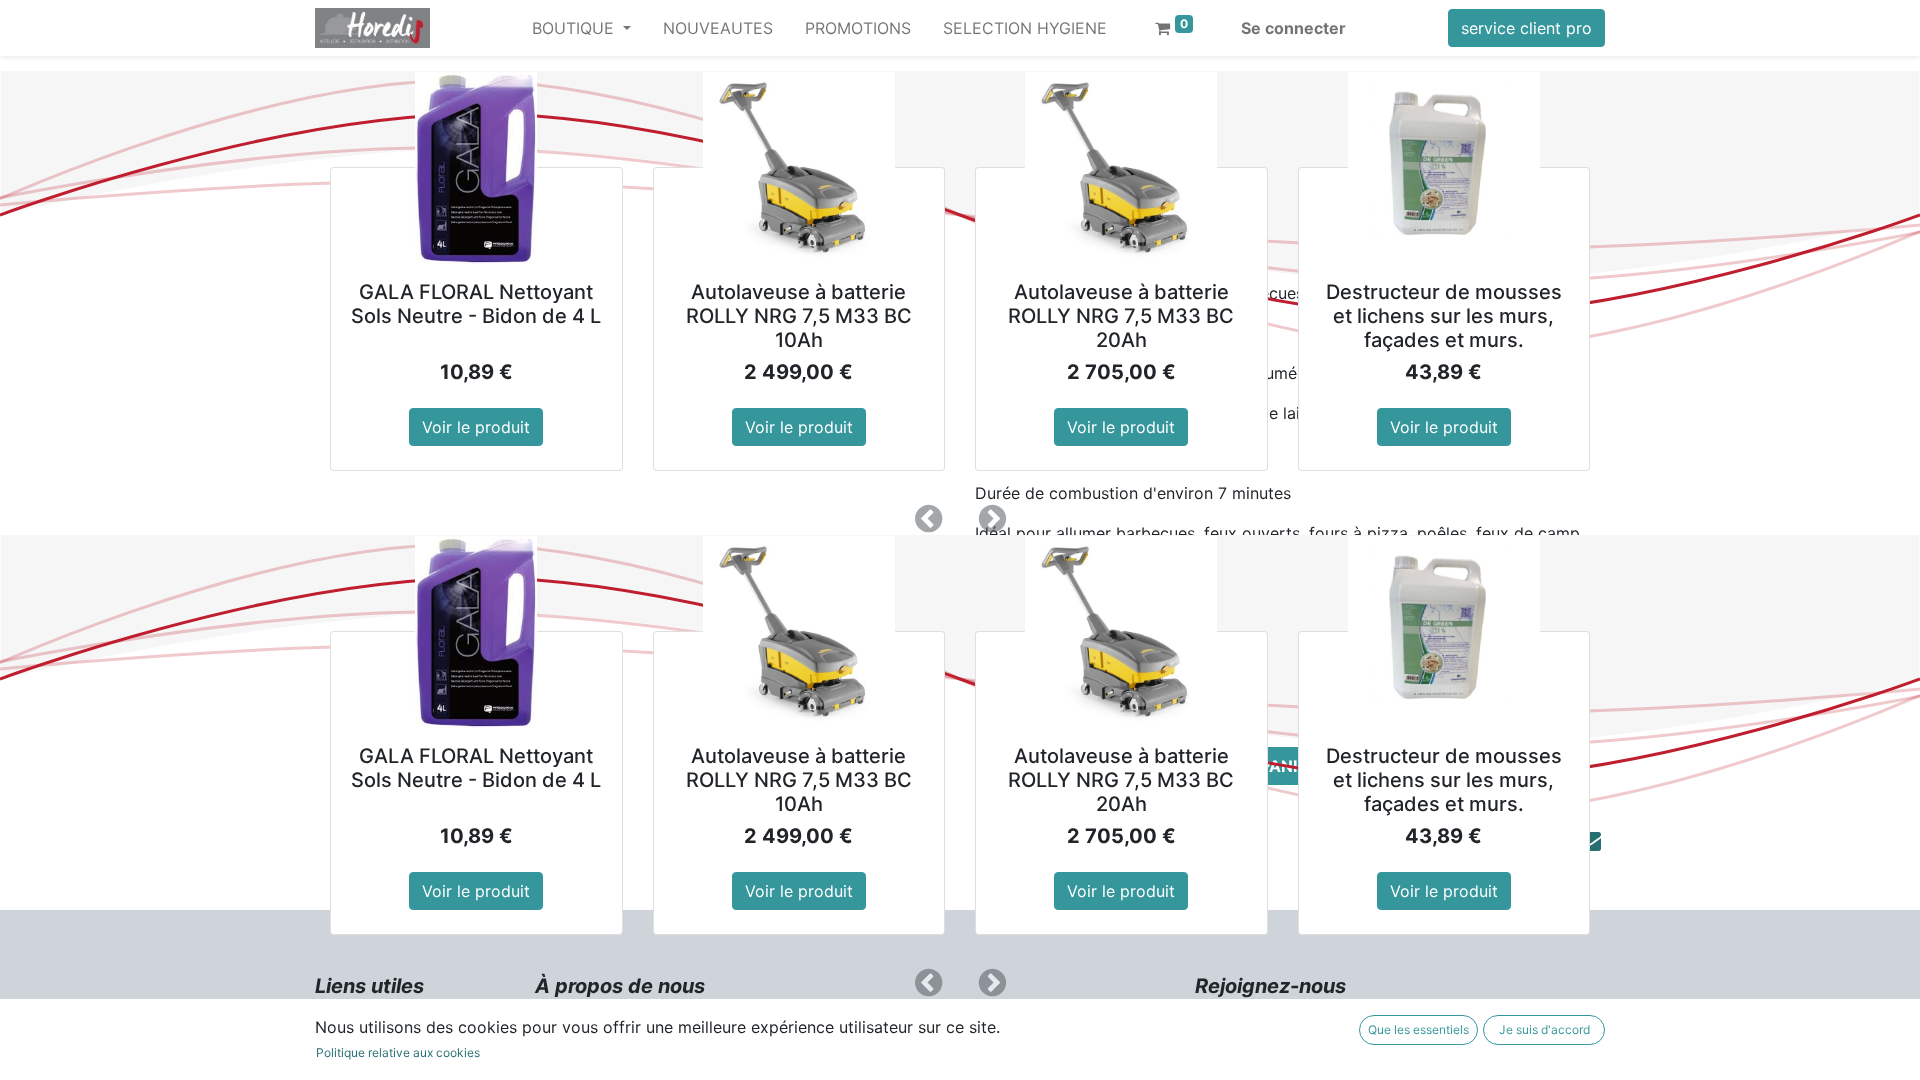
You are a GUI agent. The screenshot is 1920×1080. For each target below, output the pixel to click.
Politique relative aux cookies (398, 1052)
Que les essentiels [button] (1418, 1029)
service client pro (1526, 28)
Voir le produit (476, 427)
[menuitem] (718, 28)
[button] (928, 519)
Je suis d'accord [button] (1544, 1029)
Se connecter (1293, 28)
